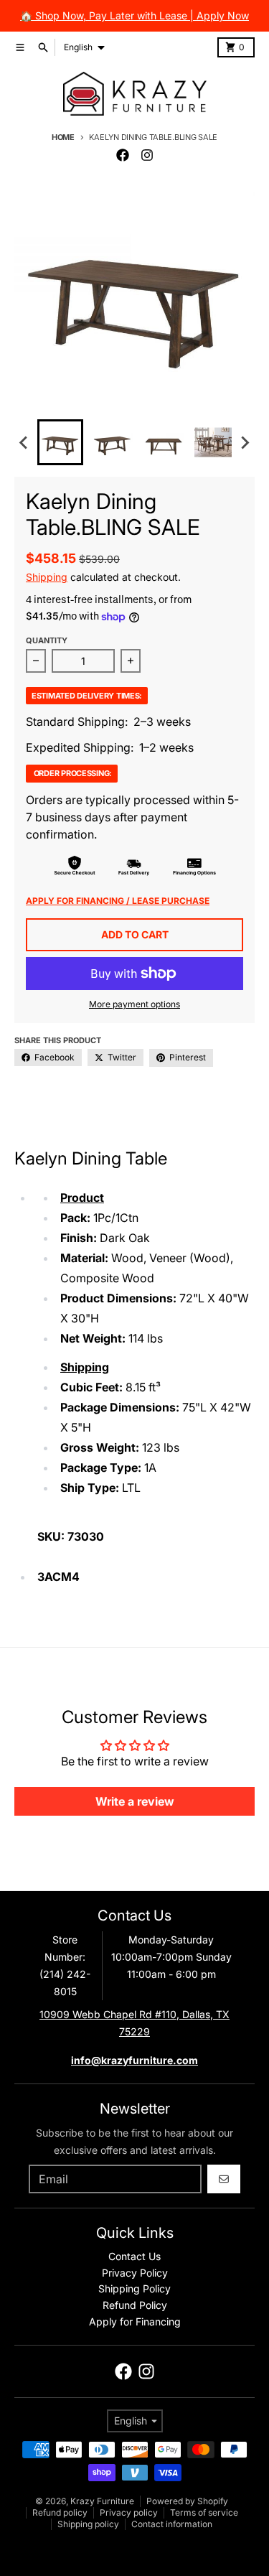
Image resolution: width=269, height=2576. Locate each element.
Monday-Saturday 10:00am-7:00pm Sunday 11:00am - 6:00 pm (171, 1957)
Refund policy (60, 2512)
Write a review (135, 1801)
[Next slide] (245, 442)
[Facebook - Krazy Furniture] (123, 155)
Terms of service (204, 2512)
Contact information (172, 2524)
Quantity (47, 640)
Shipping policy (88, 2524)
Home (63, 137)
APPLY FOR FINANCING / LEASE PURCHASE (118, 901)
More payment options (134, 1004)
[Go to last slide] (24, 442)
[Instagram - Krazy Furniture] (147, 155)
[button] (60, 442)
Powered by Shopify (187, 2501)
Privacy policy (129, 2512)
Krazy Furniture (102, 2501)
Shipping (47, 577)
